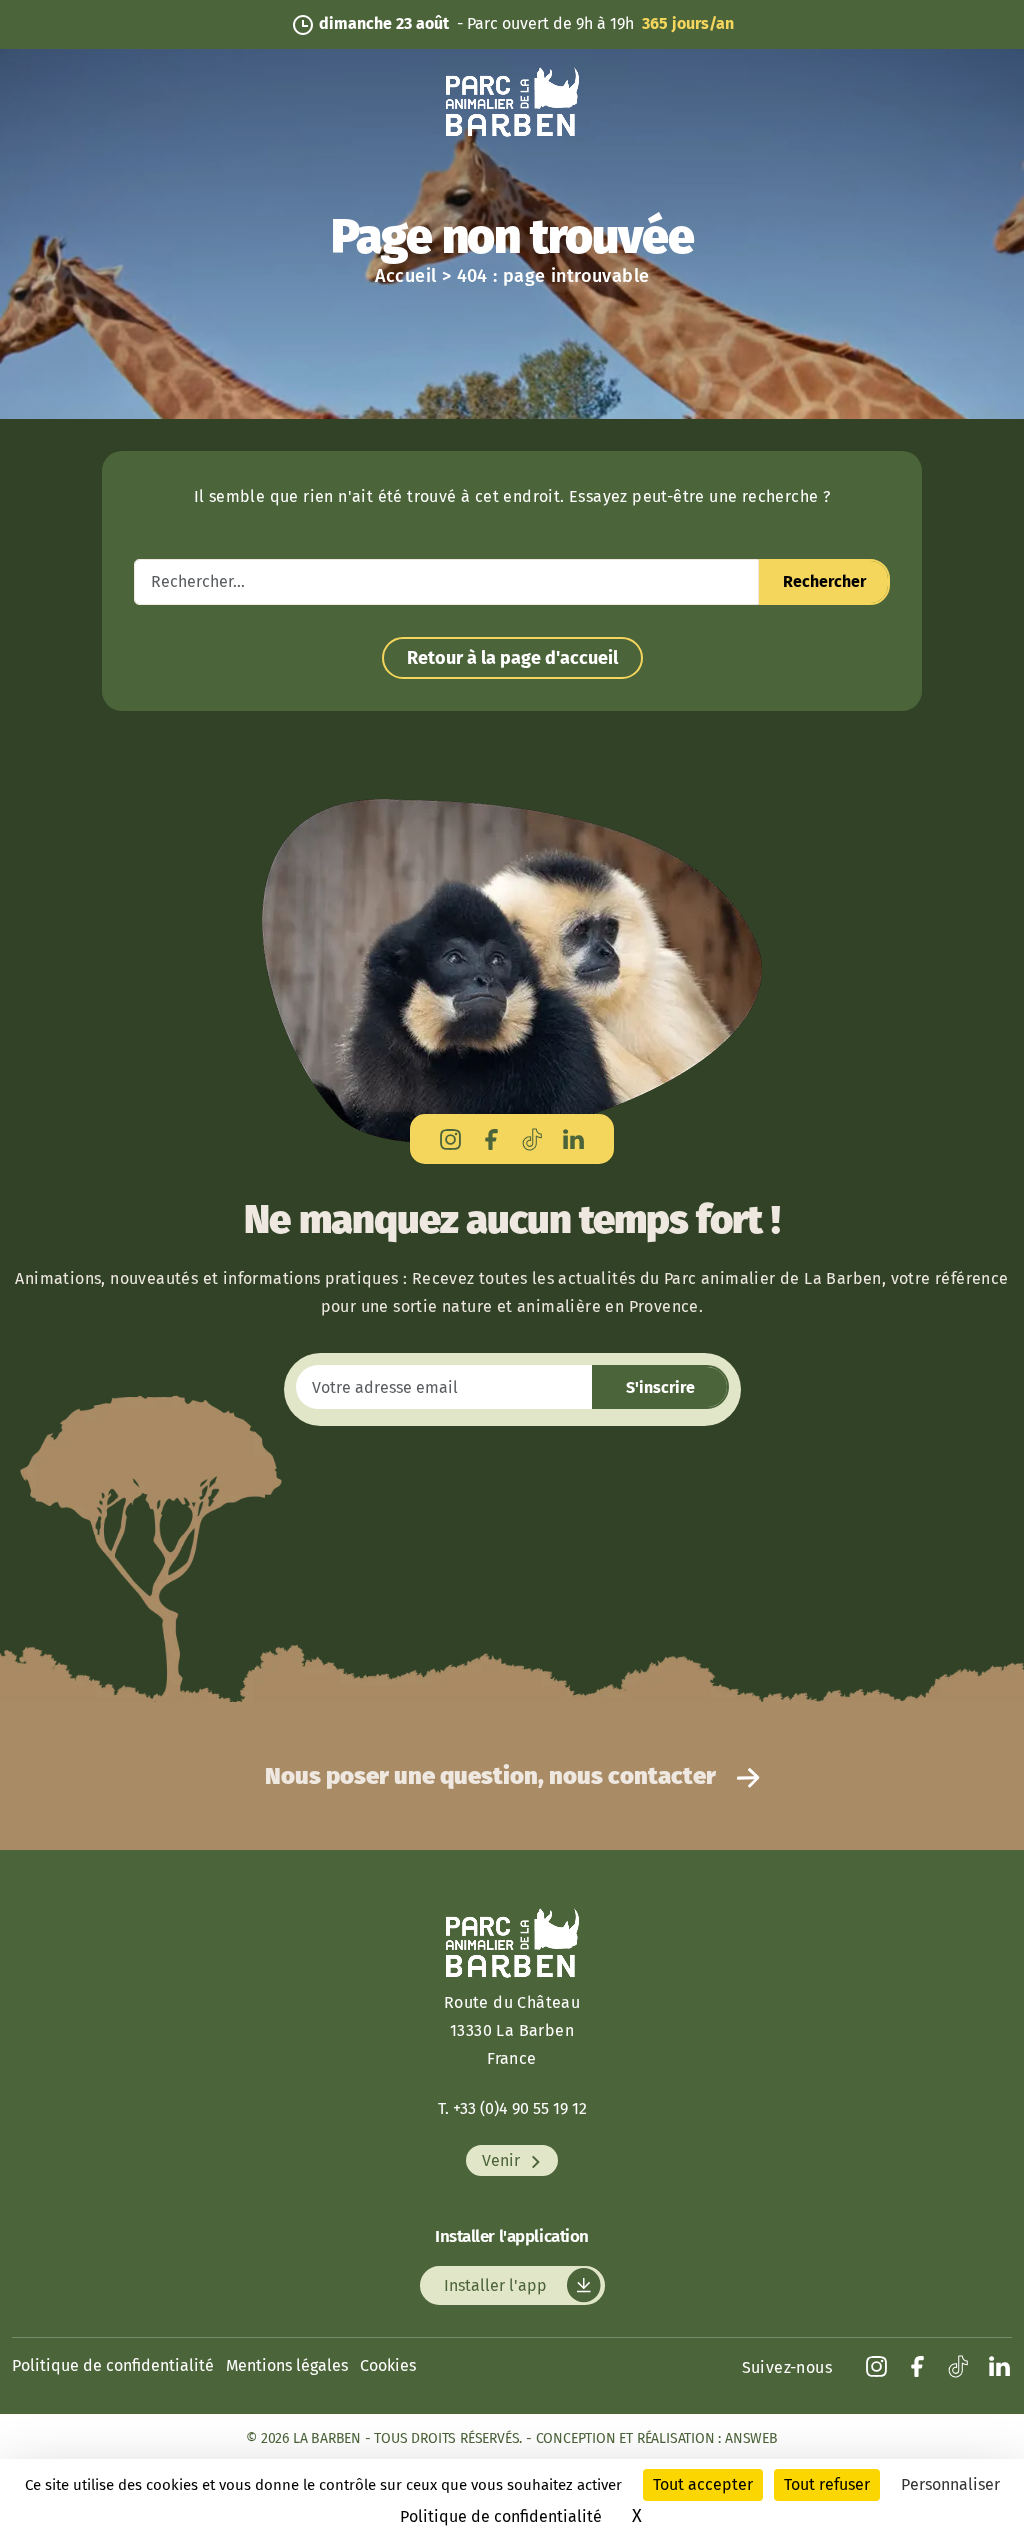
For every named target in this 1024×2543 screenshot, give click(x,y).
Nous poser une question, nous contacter (493, 1776)
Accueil (406, 276)
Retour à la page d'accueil (512, 658)
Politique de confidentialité (113, 2365)
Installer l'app (497, 2285)
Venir (503, 2160)
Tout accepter (703, 2484)
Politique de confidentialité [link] (501, 2516)
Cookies (388, 2365)
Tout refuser (827, 2484)
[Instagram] (450, 1138)
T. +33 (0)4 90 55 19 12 (512, 2108)
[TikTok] (532, 1138)
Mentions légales (287, 2365)
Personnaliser (950, 2484)
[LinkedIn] (573, 1138)
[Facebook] (491, 1138)
